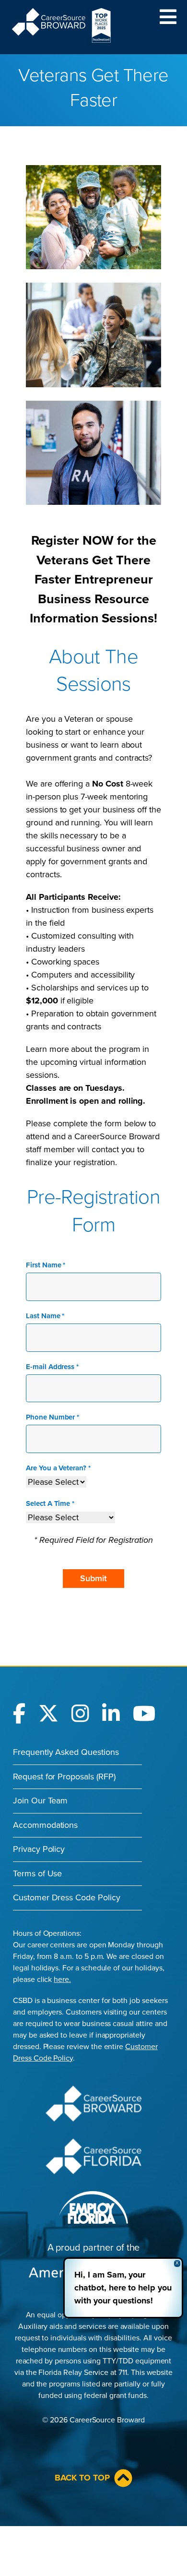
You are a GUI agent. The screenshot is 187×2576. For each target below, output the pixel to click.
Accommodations (45, 1825)
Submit (93, 1578)
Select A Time (50, 1503)
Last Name (45, 1316)
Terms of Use (37, 1873)
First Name (46, 1265)
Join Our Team (40, 1801)
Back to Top (82, 2478)
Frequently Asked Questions (66, 1752)
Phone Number (53, 1417)
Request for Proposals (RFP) (64, 1777)
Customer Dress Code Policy (67, 1897)
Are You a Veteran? (58, 1468)
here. (62, 1980)
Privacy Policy (39, 1849)
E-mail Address (52, 1367)
